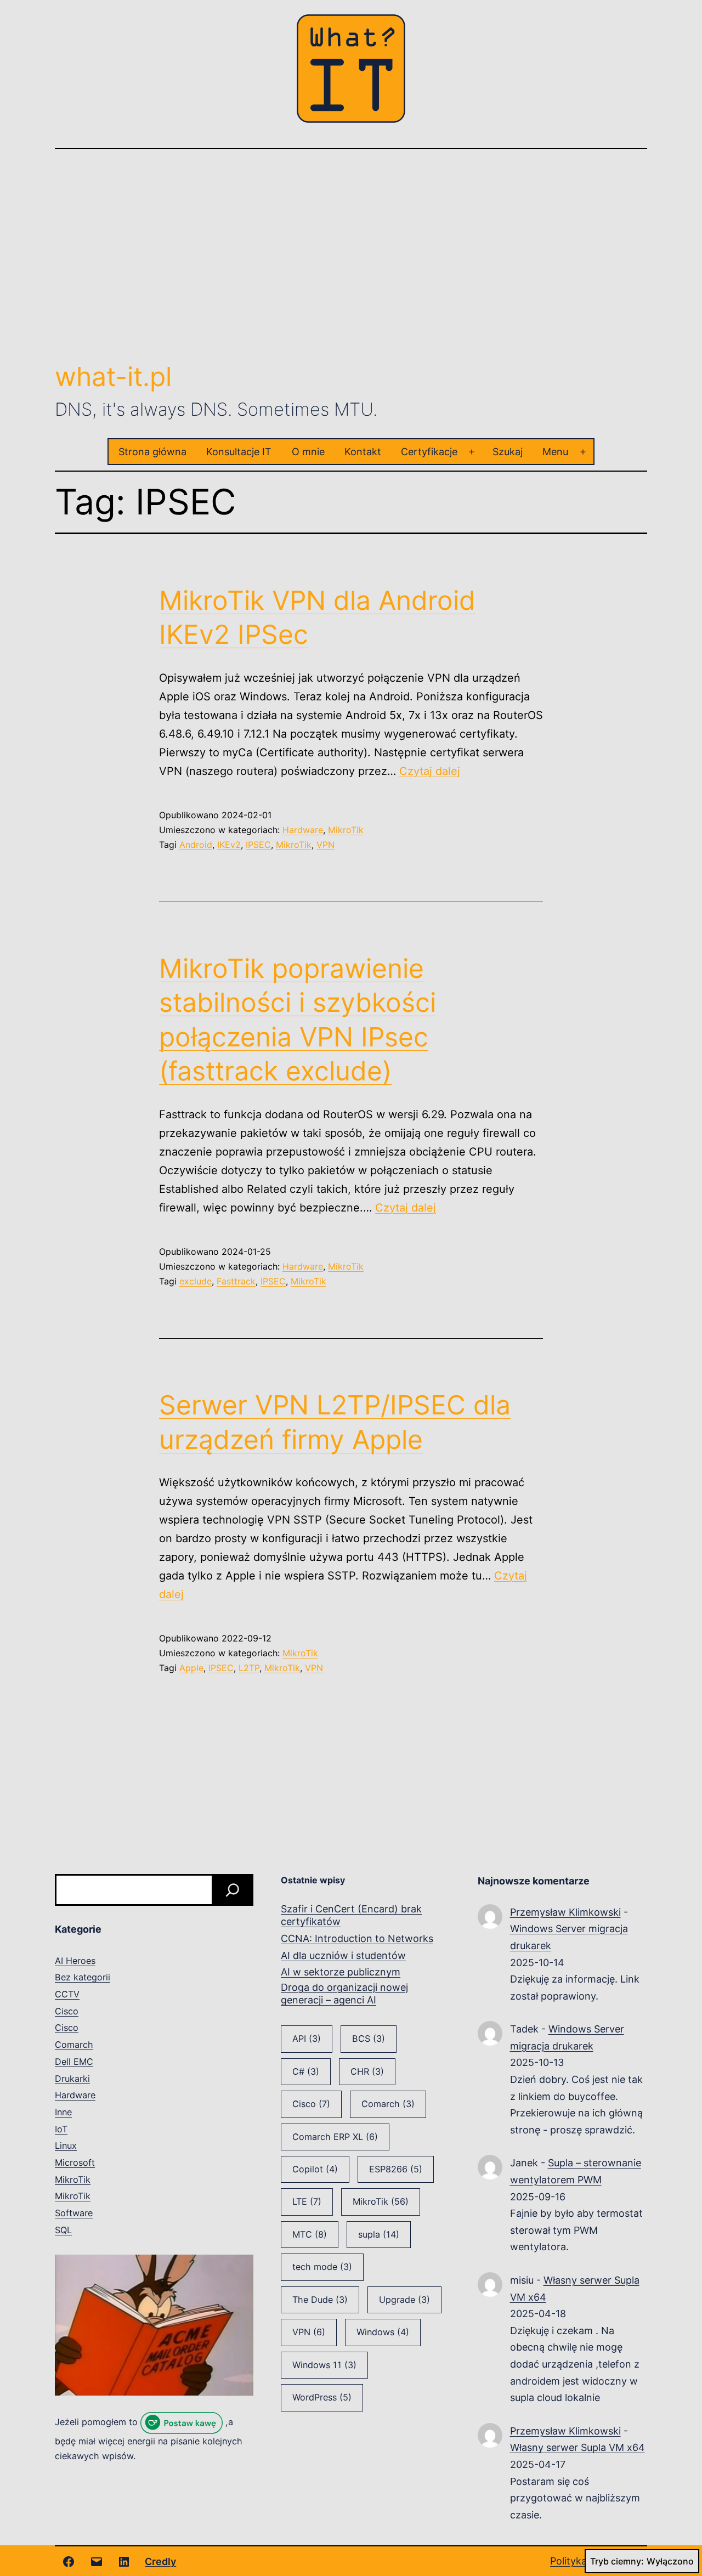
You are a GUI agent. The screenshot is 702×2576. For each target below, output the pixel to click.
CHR (367, 2071)
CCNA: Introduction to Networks (357, 1938)
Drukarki (72, 2079)
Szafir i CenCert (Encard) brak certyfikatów (351, 1915)
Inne (63, 2112)
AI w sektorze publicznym (341, 1972)
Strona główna (152, 452)
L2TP (249, 1668)
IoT (61, 2129)
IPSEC (258, 845)
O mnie (308, 452)
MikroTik (346, 830)
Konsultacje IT (239, 452)
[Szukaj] (233, 1890)
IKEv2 (229, 845)
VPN (325, 845)
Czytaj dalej (430, 771)
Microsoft (75, 2162)
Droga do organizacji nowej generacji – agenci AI (344, 1994)
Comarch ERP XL (335, 2137)
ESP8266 (396, 2169)
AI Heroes (75, 1961)
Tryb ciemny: (617, 2561)
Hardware (303, 830)
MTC (310, 2234)
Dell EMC (74, 2062)
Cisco (67, 2011)
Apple (191, 1668)
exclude (196, 1281)
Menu (555, 452)
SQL (63, 2230)
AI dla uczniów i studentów (343, 1955)
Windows (383, 2332)
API (307, 2039)
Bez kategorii (83, 1977)
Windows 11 (324, 2365)
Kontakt (363, 452)
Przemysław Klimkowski (565, 1912)
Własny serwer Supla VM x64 (578, 2447)
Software (74, 2213)
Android (196, 845)
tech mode (322, 2267)
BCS (369, 2039)
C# (306, 2071)
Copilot (315, 2169)
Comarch (74, 2045)
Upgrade (404, 2300)
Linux (66, 2145)
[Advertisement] (351, 254)
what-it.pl (113, 377)
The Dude (320, 2300)
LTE (307, 2201)
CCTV (67, 1994)
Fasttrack (236, 1281)
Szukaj (508, 452)
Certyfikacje (429, 452)
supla (379, 2234)
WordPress (322, 2397)
